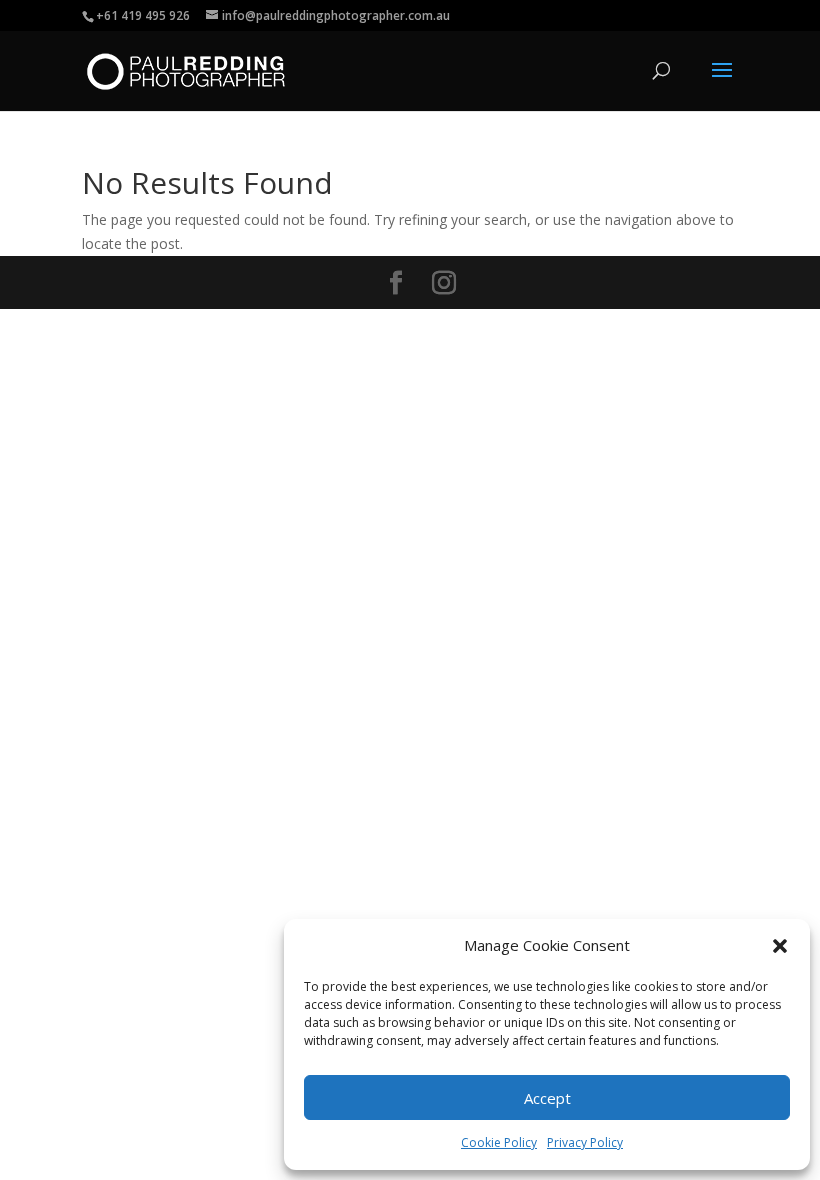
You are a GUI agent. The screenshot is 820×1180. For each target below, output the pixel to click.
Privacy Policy (585, 1142)
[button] (780, 946)
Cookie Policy (499, 1142)
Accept (547, 1098)
